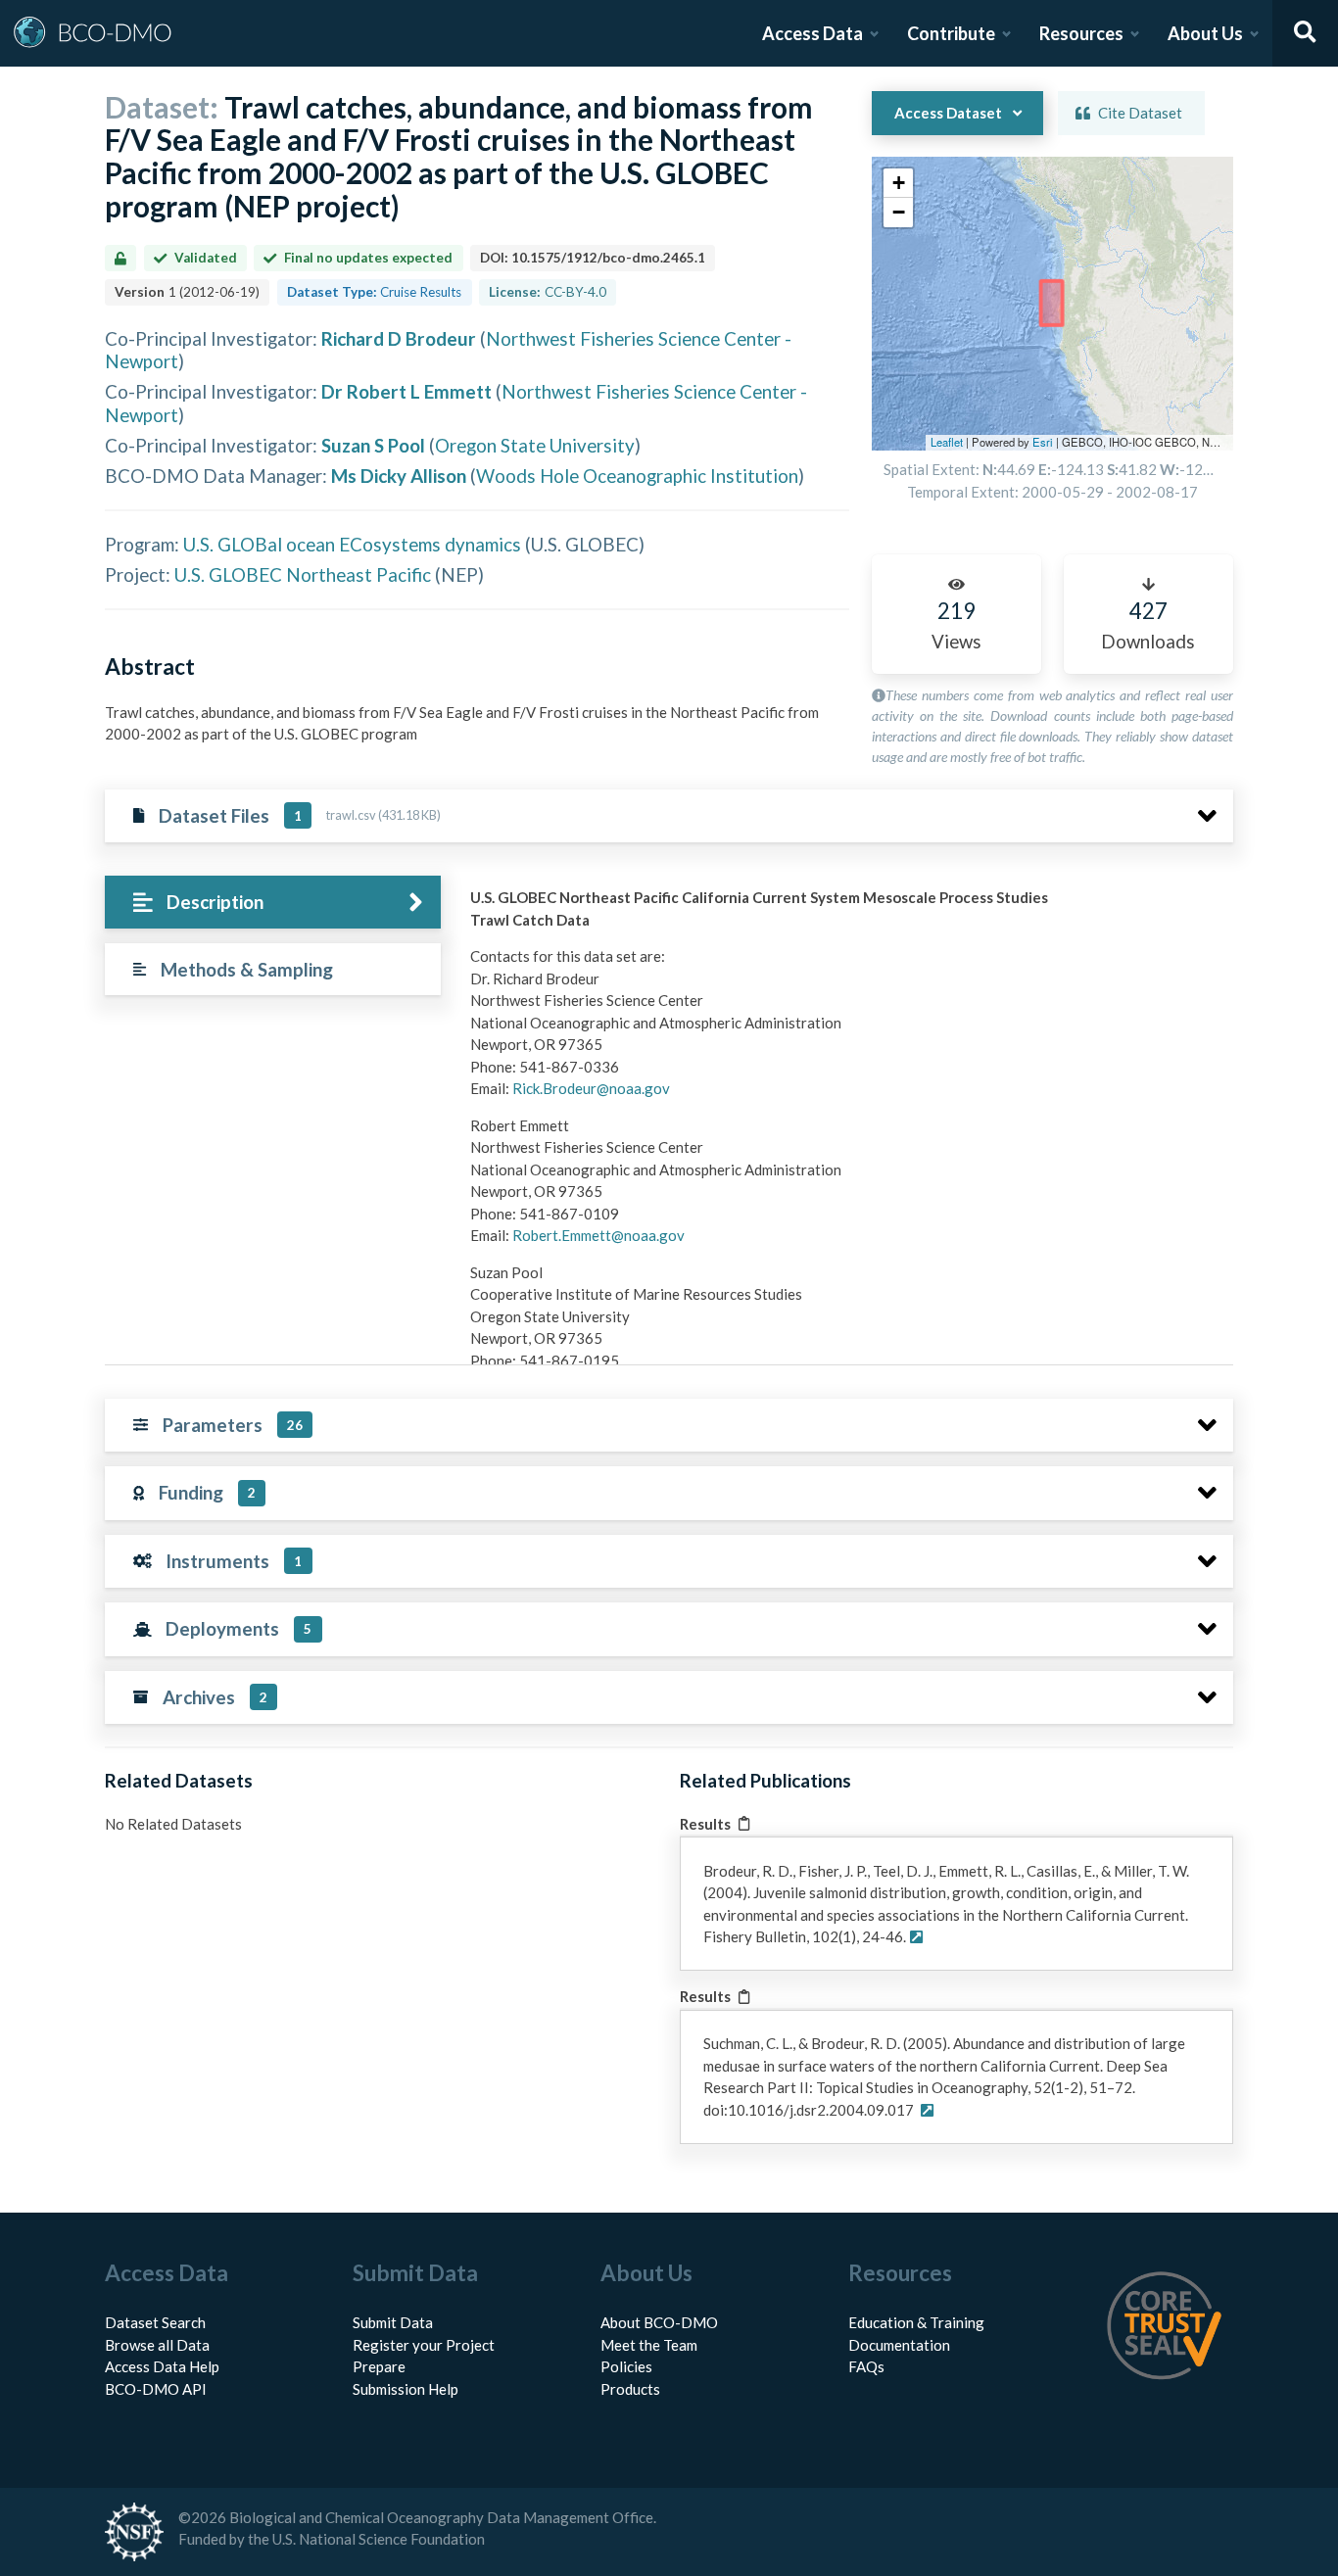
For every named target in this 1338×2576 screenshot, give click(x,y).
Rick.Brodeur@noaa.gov (591, 1088)
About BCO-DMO (659, 2322)
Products (630, 2389)
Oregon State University (535, 445)
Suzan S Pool (373, 445)
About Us (1205, 33)
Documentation (899, 2345)
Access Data (812, 33)
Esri (1043, 442)
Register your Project (424, 2345)
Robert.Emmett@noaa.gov (598, 1235)
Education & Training (916, 2322)
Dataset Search (155, 2322)
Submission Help (406, 2389)
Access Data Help (162, 2366)
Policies (626, 2366)
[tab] (273, 903)
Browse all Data (157, 2345)
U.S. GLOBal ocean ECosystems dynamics (352, 544)
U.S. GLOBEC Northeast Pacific (303, 574)
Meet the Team (649, 2345)
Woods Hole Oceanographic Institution (637, 476)
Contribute (951, 33)
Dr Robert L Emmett (406, 391)
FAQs (866, 2366)
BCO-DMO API (156, 2389)
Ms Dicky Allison (399, 476)
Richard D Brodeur (399, 338)
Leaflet (947, 442)
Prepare (379, 2366)
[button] (898, 183)
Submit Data (393, 2322)
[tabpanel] (846, 1265)
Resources (1081, 33)
